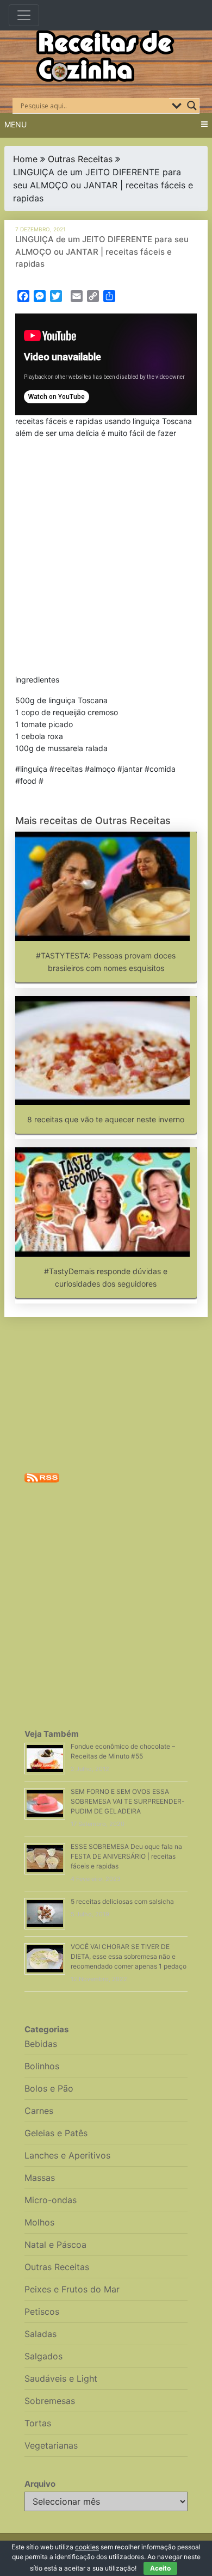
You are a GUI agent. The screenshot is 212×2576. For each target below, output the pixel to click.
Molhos (39, 2222)
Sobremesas (50, 2401)
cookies (87, 2547)
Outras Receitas (80, 159)
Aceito (160, 2568)
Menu (15, 124)
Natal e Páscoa (55, 2245)
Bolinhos (42, 2066)
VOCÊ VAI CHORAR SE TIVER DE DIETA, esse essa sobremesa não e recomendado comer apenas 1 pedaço (129, 1956)
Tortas (38, 2423)
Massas (40, 2178)
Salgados (43, 2356)
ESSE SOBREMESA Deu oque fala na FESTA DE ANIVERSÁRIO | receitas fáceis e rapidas (126, 1856)
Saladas (40, 2334)
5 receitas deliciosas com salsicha (122, 1901)
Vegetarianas (51, 2445)
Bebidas (41, 2044)
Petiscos (42, 2311)
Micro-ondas (51, 2200)
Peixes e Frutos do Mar (72, 2289)
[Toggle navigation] (24, 15)
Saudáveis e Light (61, 2378)
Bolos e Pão (49, 2088)
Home (25, 159)
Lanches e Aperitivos (67, 2155)
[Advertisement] (106, 559)
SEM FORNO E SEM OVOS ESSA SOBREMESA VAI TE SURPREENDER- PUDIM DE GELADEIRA (128, 1801)
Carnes (39, 2111)
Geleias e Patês (56, 2133)
